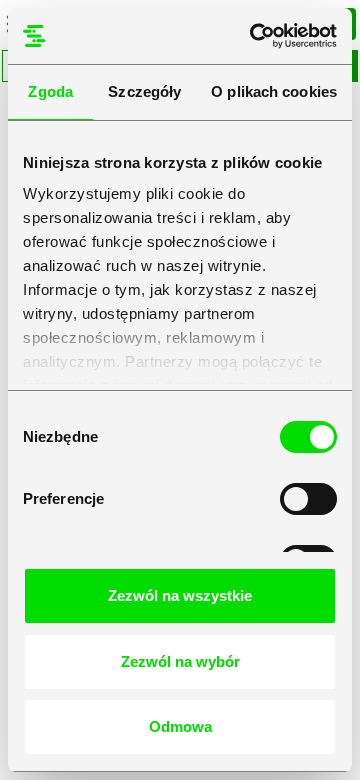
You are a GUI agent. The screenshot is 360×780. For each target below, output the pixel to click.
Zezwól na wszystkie (180, 595)
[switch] (308, 499)
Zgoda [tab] (50, 91)
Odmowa (180, 726)
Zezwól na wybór (180, 661)
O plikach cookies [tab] (274, 91)
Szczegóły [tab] (144, 91)
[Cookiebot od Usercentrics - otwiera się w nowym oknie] (254, 36)
